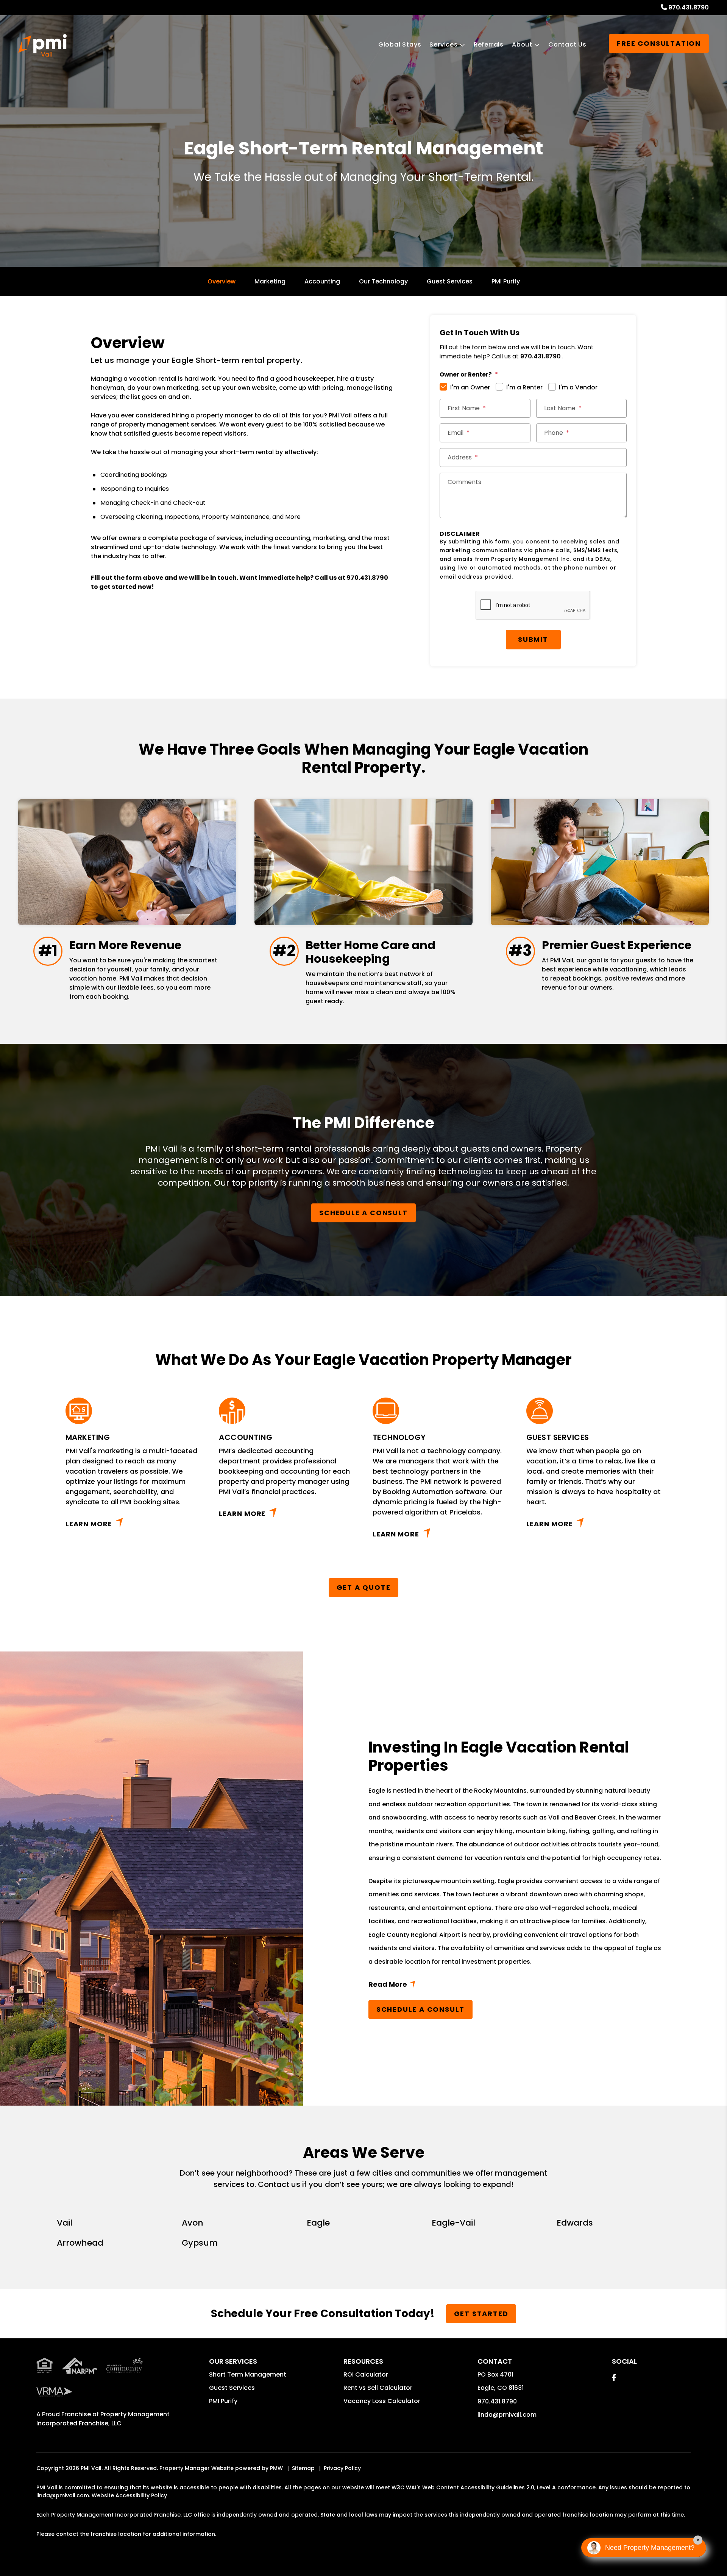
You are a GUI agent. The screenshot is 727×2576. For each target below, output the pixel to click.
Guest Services (450, 281)
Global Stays (400, 44)
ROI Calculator (366, 2374)
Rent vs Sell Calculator (378, 2388)
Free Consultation (659, 43)
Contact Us (567, 44)
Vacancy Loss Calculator (382, 2401)
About (522, 44)
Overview (222, 281)
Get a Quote (364, 1587)
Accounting (322, 281)
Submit (533, 639)
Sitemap (303, 2468)
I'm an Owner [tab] (470, 387)
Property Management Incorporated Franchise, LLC (103, 2419)
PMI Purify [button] (223, 2401)
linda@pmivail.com (507, 2415)
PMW (276, 2468)
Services (443, 44)
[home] (42, 45)
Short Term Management (248, 2374)
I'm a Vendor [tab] (578, 387)
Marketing (270, 281)
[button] (614, 2378)
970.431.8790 (689, 7)
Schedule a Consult (363, 1213)
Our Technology (383, 281)
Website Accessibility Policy (129, 2495)
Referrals (489, 44)
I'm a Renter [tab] (524, 387)
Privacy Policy (342, 2468)
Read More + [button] (515, 1986)
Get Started (481, 2314)
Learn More (89, 1524)
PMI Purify (506, 281)
